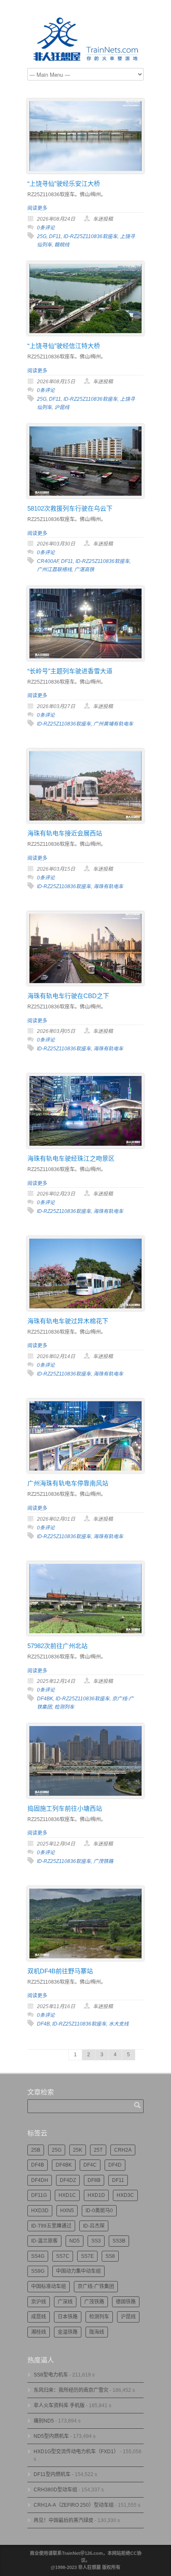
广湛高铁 (84, 570)
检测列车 (64, 1707)
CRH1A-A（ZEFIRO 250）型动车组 (74, 2505)
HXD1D (96, 2195)
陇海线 (97, 2332)
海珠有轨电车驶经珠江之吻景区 (71, 1158)
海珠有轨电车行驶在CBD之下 (68, 996)
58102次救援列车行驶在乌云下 (70, 508)
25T (98, 2150)
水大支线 (119, 2024)
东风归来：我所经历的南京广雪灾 (71, 2390)
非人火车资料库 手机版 (59, 2406)
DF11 (55, 236)
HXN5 (67, 2211)
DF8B (94, 2180)
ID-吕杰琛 (94, 2226)
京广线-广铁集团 (96, 2286)
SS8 (110, 2256)
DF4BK (45, 1699)
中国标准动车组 (49, 2286)
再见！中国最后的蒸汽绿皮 (64, 2520)
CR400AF (48, 561)
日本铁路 (68, 2317)
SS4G (38, 2256)
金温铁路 (68, 2332)
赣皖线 (62, 245)
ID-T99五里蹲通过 (51, 2226)
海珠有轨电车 (108, 886)
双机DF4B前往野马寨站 (60, 1971)
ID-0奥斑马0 (99, 2211)
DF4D (115, 2165)
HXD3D (40, 2211)
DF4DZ (68, 2180)
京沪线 (39, 2302)
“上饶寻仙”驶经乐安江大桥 (64, 184)
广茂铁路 (103, 1861)
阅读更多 (37, 208)
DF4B (43, 2024)
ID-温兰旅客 (44, 2241)
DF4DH (40, 2180)
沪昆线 (62, 407)
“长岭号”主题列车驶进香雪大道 (70, 671)
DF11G (39, 2195)
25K (78, 2150)
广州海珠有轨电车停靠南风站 (68, 1483)
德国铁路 (126, 2302)
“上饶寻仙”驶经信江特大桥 (64, 346)
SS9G (38, 2271)
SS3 (96, 2241)
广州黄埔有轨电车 (113, 724)
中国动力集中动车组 (78, 2271)
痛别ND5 (44, 2421)
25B (36, 2150)
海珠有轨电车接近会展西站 (65, 833)
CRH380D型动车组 (55, 2490)
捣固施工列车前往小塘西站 (65, 1808)
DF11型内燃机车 (52, 2474)
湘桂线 (39, 2332)
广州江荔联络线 (54, 570)
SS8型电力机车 (51, 2375)
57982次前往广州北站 (57, 1646)
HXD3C (125, 2195)
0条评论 (46, 228)
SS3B (119, 2241)
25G (42, 236)
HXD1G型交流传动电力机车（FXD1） (76, 2452)
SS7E (87, 2256)
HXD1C (67, 2195)
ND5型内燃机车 (51, 2436)
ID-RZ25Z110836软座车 (90, 236)
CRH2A (123, 2150)
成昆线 (39, 2317)
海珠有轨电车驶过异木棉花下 (68, 1321)
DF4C (90, 2165)
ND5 (75, 2241)
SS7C (63, 2256)
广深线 (65, 2302)
